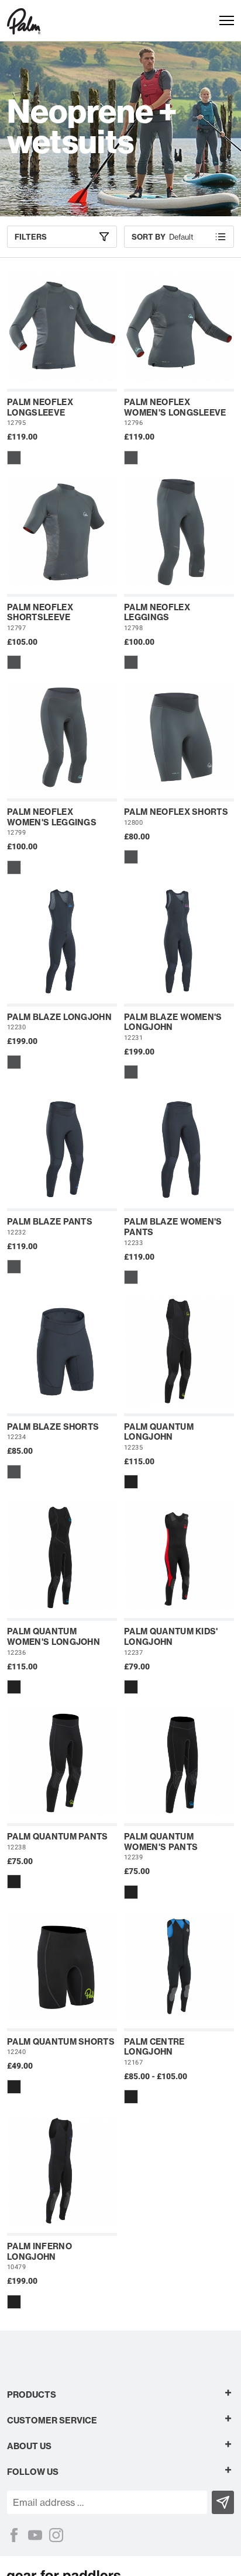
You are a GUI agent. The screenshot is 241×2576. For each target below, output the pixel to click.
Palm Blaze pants (50, 1222)
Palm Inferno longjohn (39, 2252)
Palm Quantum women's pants (161, 1842)
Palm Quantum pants (58, 1837)
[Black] (131, 1482)
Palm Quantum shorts (61, 2042)
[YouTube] (35, 2535)
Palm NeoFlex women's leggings (52, 817)
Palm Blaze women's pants (173, 1227)
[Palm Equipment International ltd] (24, 20)
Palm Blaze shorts (53, 1427)
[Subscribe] (223, 2502)
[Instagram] (56, 2535)
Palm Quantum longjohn (159, 1432)
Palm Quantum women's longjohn (54, 1637)
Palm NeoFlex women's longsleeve (175, 407)
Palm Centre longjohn (154, 2047)
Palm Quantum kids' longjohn (171, 1637)
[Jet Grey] (14, 458)
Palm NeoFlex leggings (157, 613)
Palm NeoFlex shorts (176, 812)
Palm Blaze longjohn (59, 1017)
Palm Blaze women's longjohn (173, 1022)
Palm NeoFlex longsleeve (40, 407)
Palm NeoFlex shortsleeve (40, 613)
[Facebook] (14, 2535)
